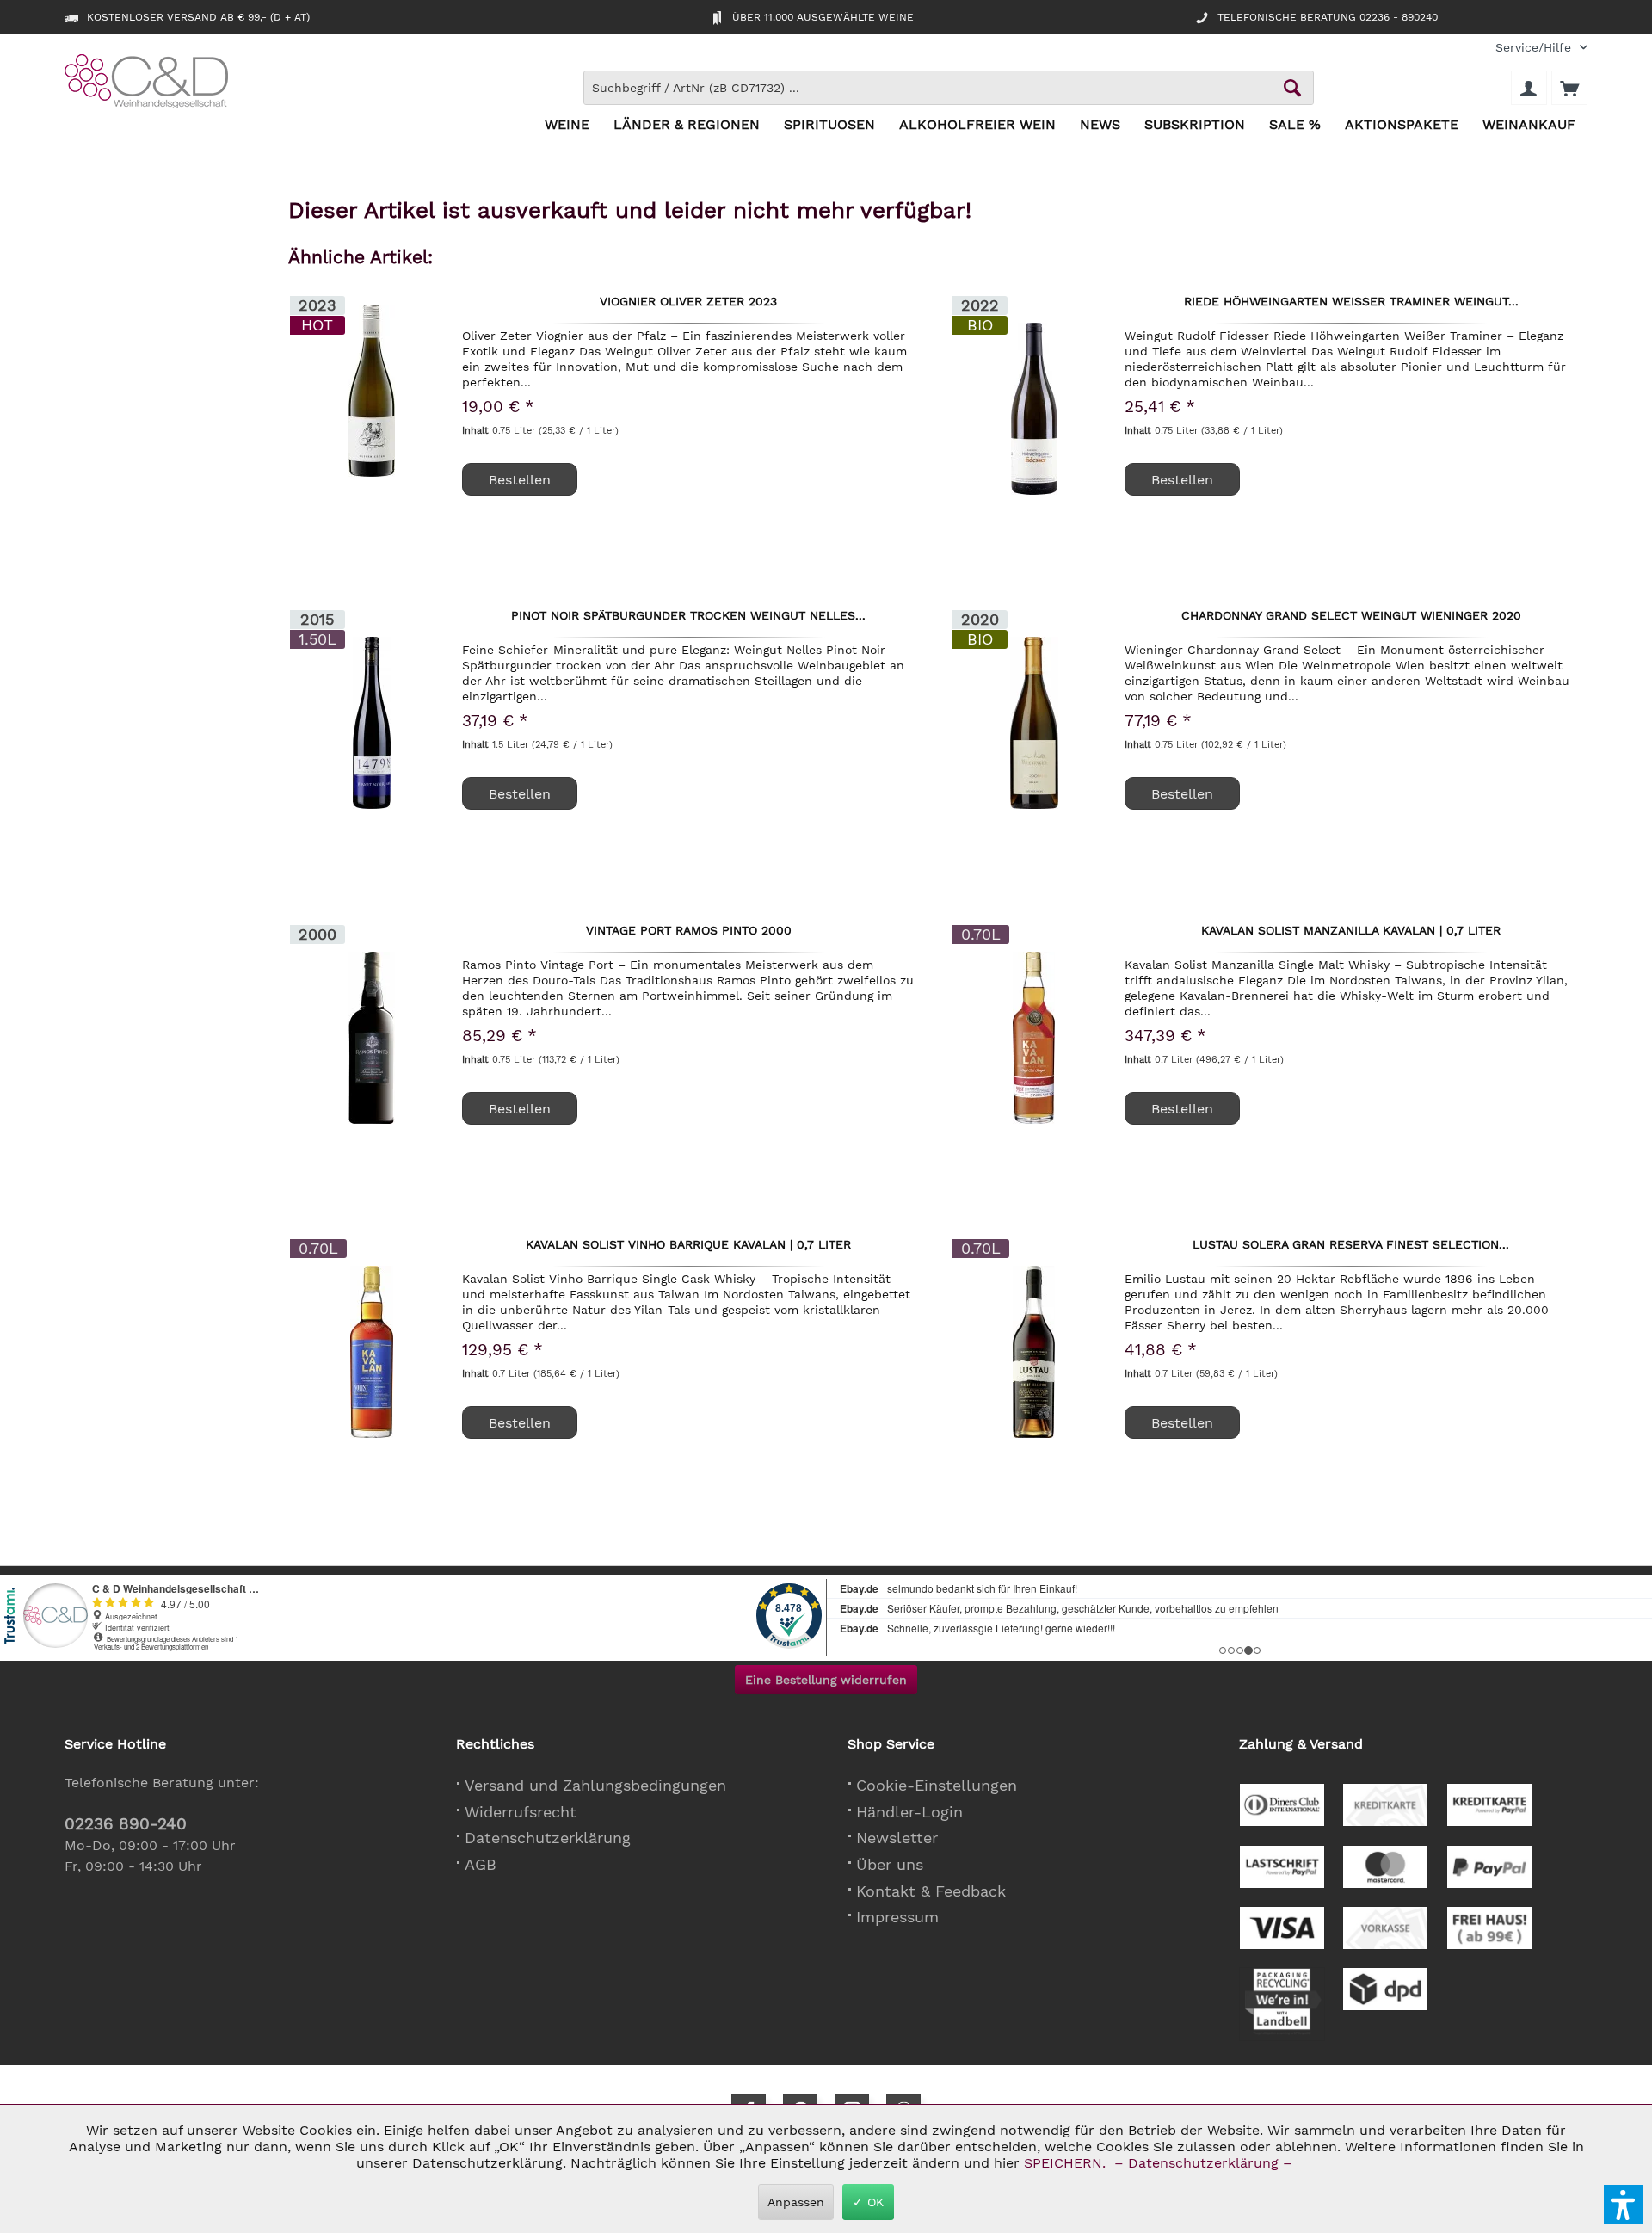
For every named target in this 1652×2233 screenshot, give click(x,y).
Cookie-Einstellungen (937, 1785)
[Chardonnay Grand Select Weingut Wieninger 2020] (1034, 723)
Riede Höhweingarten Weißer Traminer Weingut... (1351, 302)
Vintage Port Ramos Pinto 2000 (689, 931)
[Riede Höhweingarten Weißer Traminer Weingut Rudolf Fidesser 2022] (1034, 409)
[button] (1624, 2205)
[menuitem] (1535, 48)
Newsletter (897, 1838)
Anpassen (796, 2202)
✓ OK (868, 2202)
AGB (481, 1864)
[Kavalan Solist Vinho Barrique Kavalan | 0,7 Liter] (372, 1352)
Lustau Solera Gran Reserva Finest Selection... (1351, 1245)
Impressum (897, 1917)
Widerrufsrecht (521, 1812)
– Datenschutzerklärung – (1203, 2163)
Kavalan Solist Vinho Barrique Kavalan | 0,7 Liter (688, 1245)
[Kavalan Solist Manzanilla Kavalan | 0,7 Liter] (1034, 1038)
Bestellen (520, 480)
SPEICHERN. (1067, 2163)
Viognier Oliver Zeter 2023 (688, 302)
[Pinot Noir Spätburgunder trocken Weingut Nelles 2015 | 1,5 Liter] (372, 723)
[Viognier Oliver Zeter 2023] (372, 391)
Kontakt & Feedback (931, 1891)
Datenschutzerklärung (548, 1838)
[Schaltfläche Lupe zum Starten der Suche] (1292, 88)
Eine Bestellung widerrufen (826, 1680)
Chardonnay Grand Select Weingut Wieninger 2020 (1351, 616)
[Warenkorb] (1569, 88)
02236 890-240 (126, 1824)
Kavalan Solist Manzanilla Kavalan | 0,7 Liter (1351, 931)
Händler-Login (909, 1812)
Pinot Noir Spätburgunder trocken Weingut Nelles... (688, 616)
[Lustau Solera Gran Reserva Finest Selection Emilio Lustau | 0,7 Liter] (1034, 1352)
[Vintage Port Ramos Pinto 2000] (372, 1038)
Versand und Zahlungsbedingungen (595, 1785)
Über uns (890, 1864)
